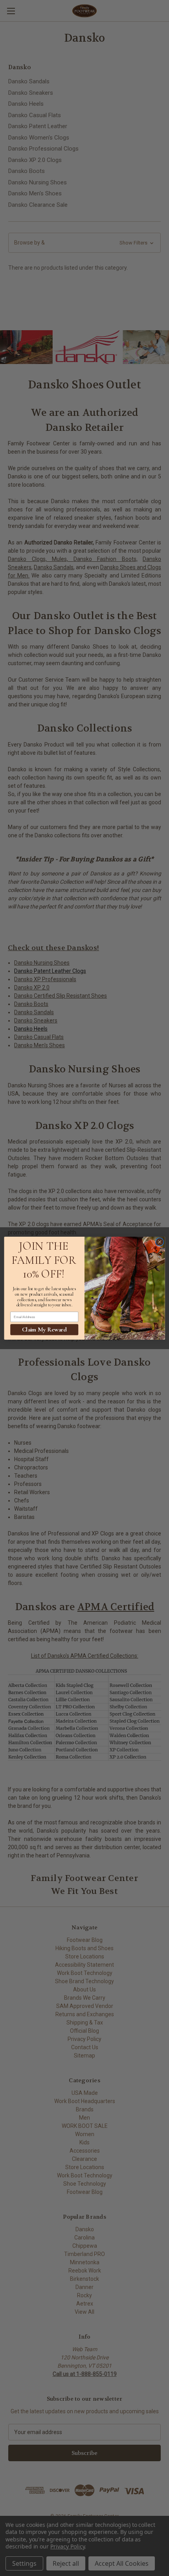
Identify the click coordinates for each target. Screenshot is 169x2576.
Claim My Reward (44, 1329)
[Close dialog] (160, 1242)
